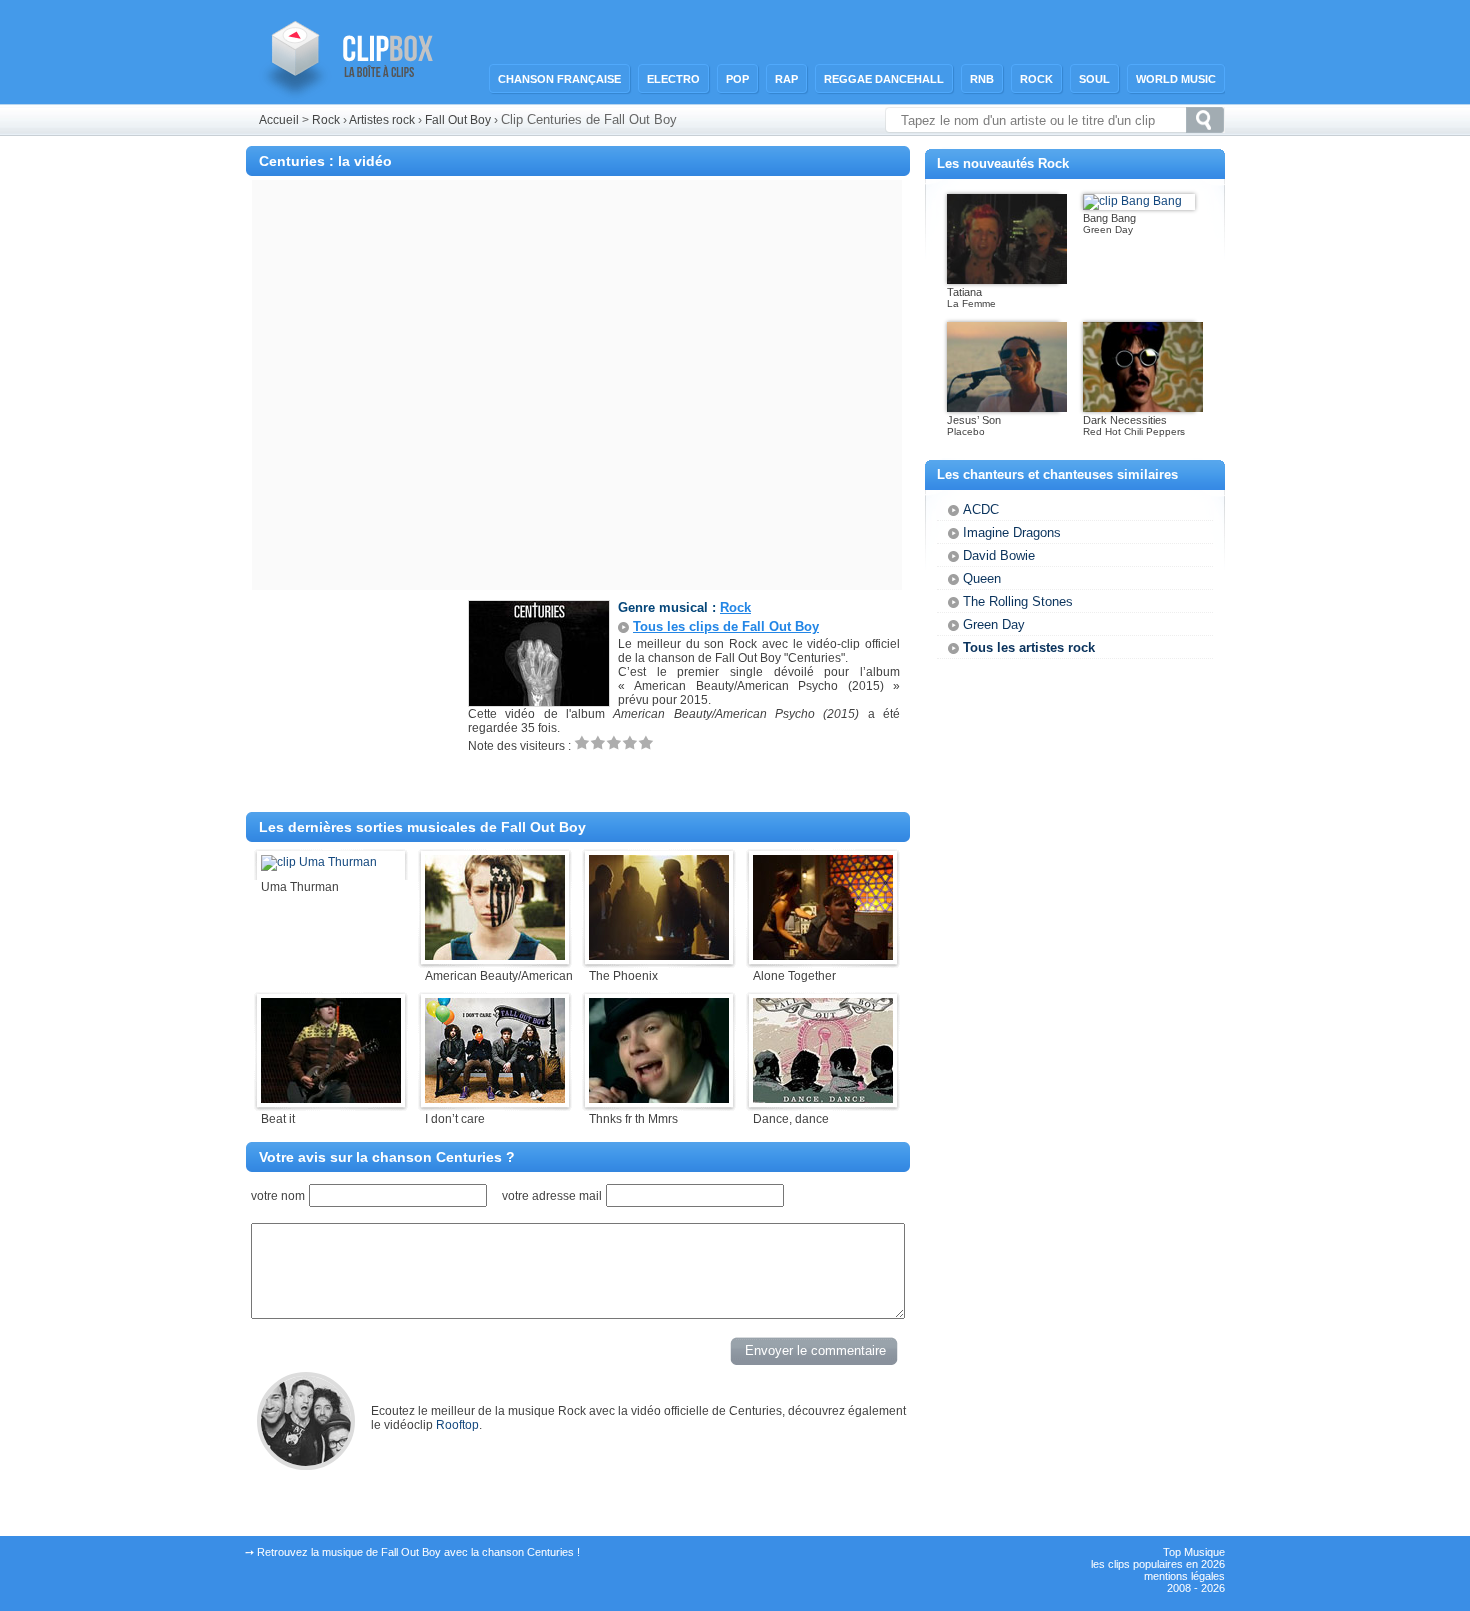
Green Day (994, 624)
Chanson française (559, 79)
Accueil (279, 120)
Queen (982, 578)
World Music (1176, 79)
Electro (673, 79)
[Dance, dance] (823, 1099)
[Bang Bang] (1132, 201)
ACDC (981, 509)
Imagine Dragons (1012, 532)
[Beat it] (331, 1099)
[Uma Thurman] (319, 862)
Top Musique (1194, 1552)
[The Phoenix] (659, 956)
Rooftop (457, 1425)
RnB (982, 79)
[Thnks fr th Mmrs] (659, 1099)
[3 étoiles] (614, 742)
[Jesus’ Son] (1007, 408)
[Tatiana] (1007, 280)
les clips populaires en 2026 (1158, 1564)
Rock (1036, 79)
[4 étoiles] (630, 742)
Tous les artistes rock (1029, 647)
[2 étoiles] (598, 742)
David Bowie (999, 555)
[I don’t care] (495, 1099)
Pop (737, 79)
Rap (786, 79)
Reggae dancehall (884, 79)
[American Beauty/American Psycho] (495, 956)
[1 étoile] (582, 742)
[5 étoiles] (646, 742)
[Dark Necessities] (1143, 408)
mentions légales (1184, 1576)
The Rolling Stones (1018, 601)
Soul (1094, 79)
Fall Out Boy (459, 120)
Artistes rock (382, 120)
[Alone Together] (823, 956)
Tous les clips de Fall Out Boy (726, 626)
